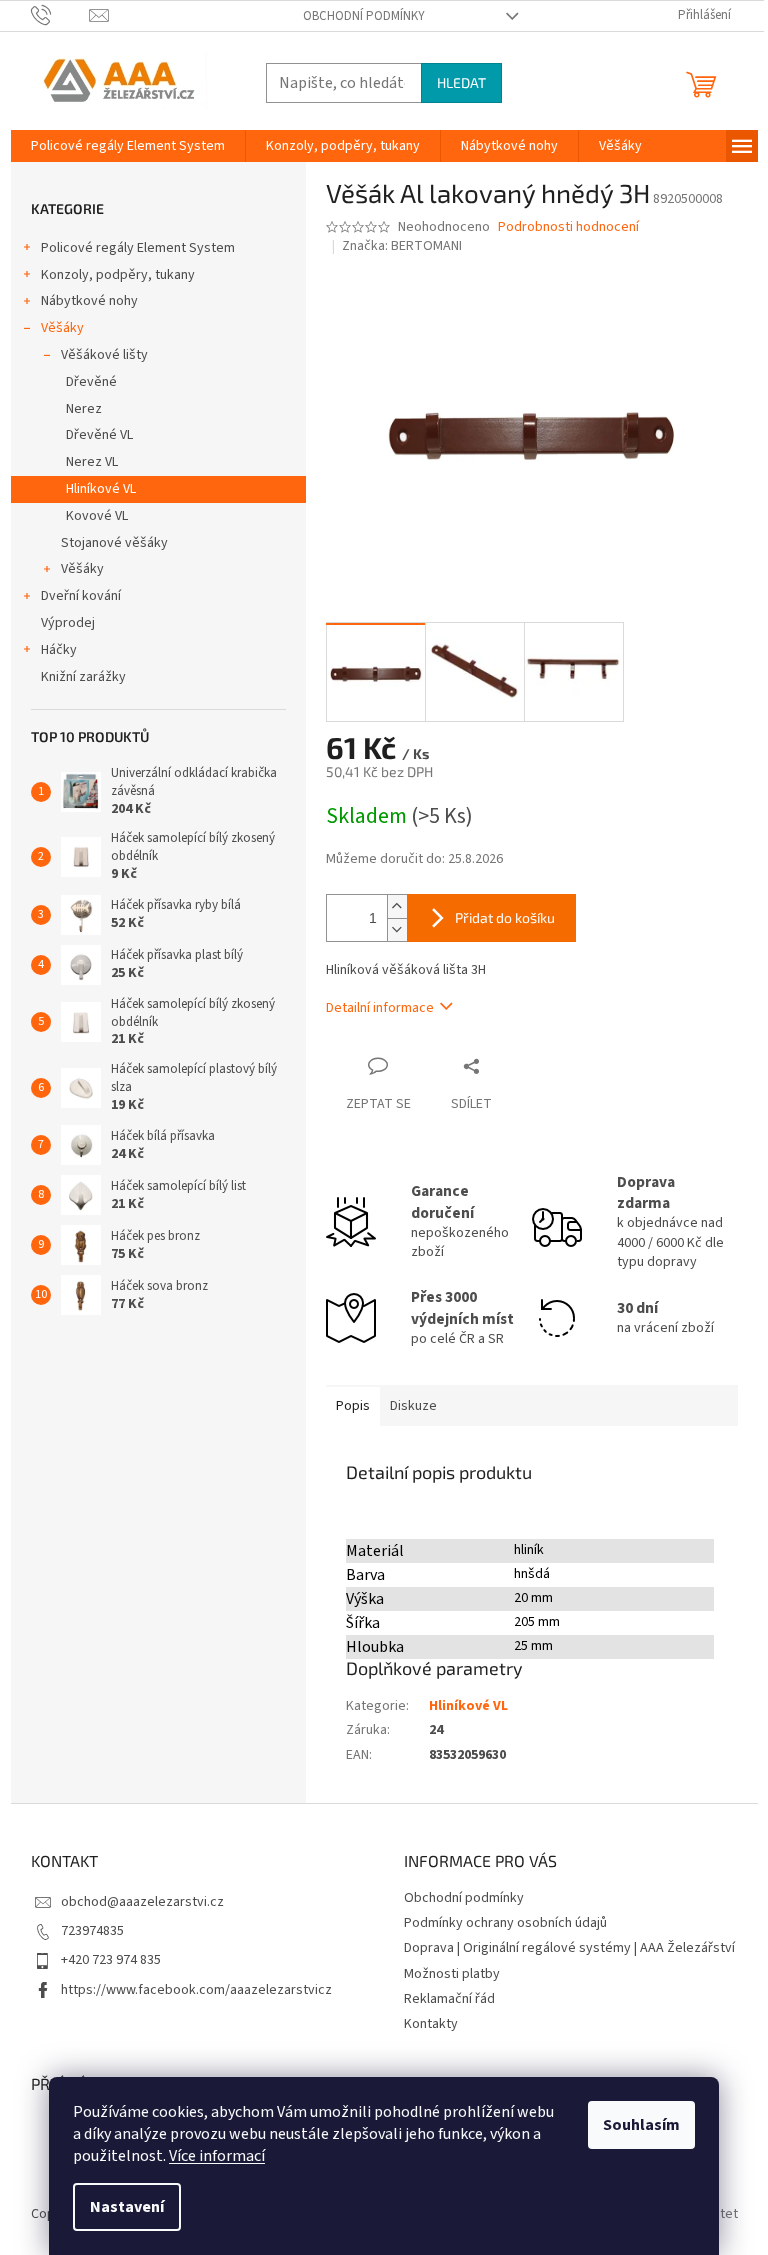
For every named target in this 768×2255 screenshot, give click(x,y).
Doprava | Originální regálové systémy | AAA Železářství (569, 1948)
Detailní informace (380, 1008)
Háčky (59, 650)
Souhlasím (641, 2125)
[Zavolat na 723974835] (60, 15)
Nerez (84, 409)
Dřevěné (91, 382)
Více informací (217, 2156)
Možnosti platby (452, 1974)
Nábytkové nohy (89, 301)
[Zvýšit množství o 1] (397, 906)
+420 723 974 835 (111, 1960)
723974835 (92, 1931)
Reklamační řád (449, 1999)
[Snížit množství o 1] (397, 929)
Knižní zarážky (83, 677)
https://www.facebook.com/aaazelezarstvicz (196, 1990)
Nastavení (127, 2207)
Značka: (402, 246)
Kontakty (431, 2024)
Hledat (461, 82)
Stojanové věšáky (114, 543)
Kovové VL (97, 516)
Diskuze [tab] (413, 1406)
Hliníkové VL (101, 489)
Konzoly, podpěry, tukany (118, 275)
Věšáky (62, 328)
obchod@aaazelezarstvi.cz (142, 1902)
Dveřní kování (81, 596)
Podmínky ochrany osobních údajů (505, 1923)
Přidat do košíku (505, 917)
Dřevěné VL (99, 435)
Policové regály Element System (138, 248)
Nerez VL (92, 462)
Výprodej (68, 623)
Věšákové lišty (104, 355)
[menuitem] (128, 146)
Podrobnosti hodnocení (568, 227)
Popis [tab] (353, 1406)
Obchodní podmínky (364, 16)
